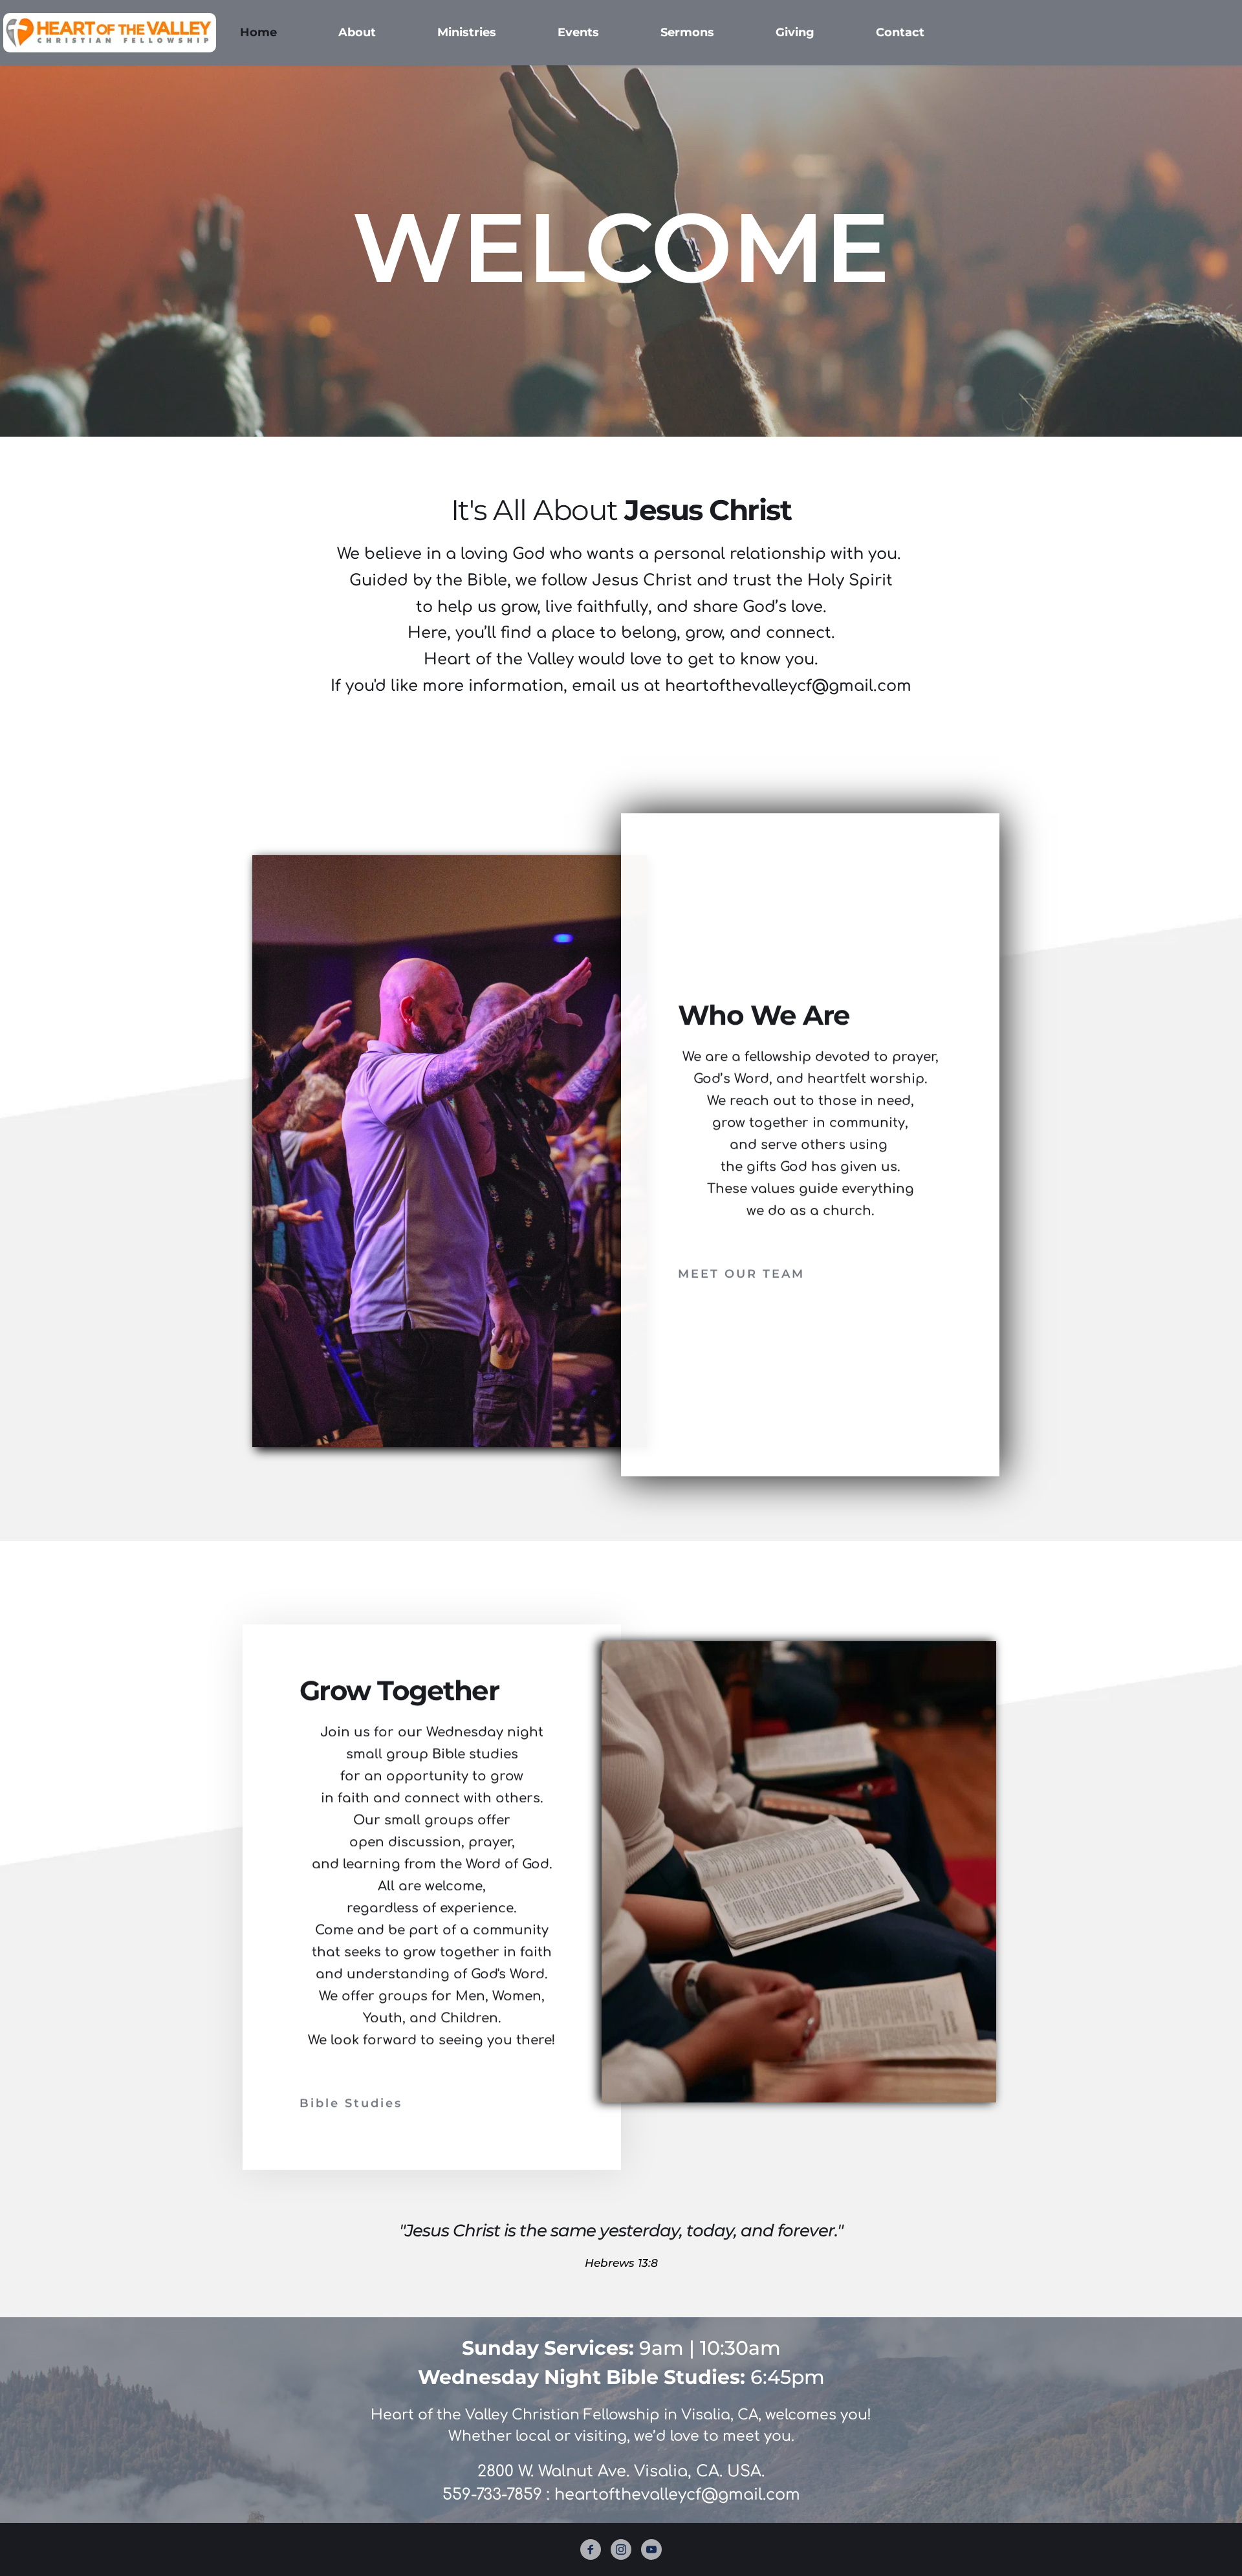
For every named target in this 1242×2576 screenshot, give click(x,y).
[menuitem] (258, 33)
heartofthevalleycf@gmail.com (677, 2495)
